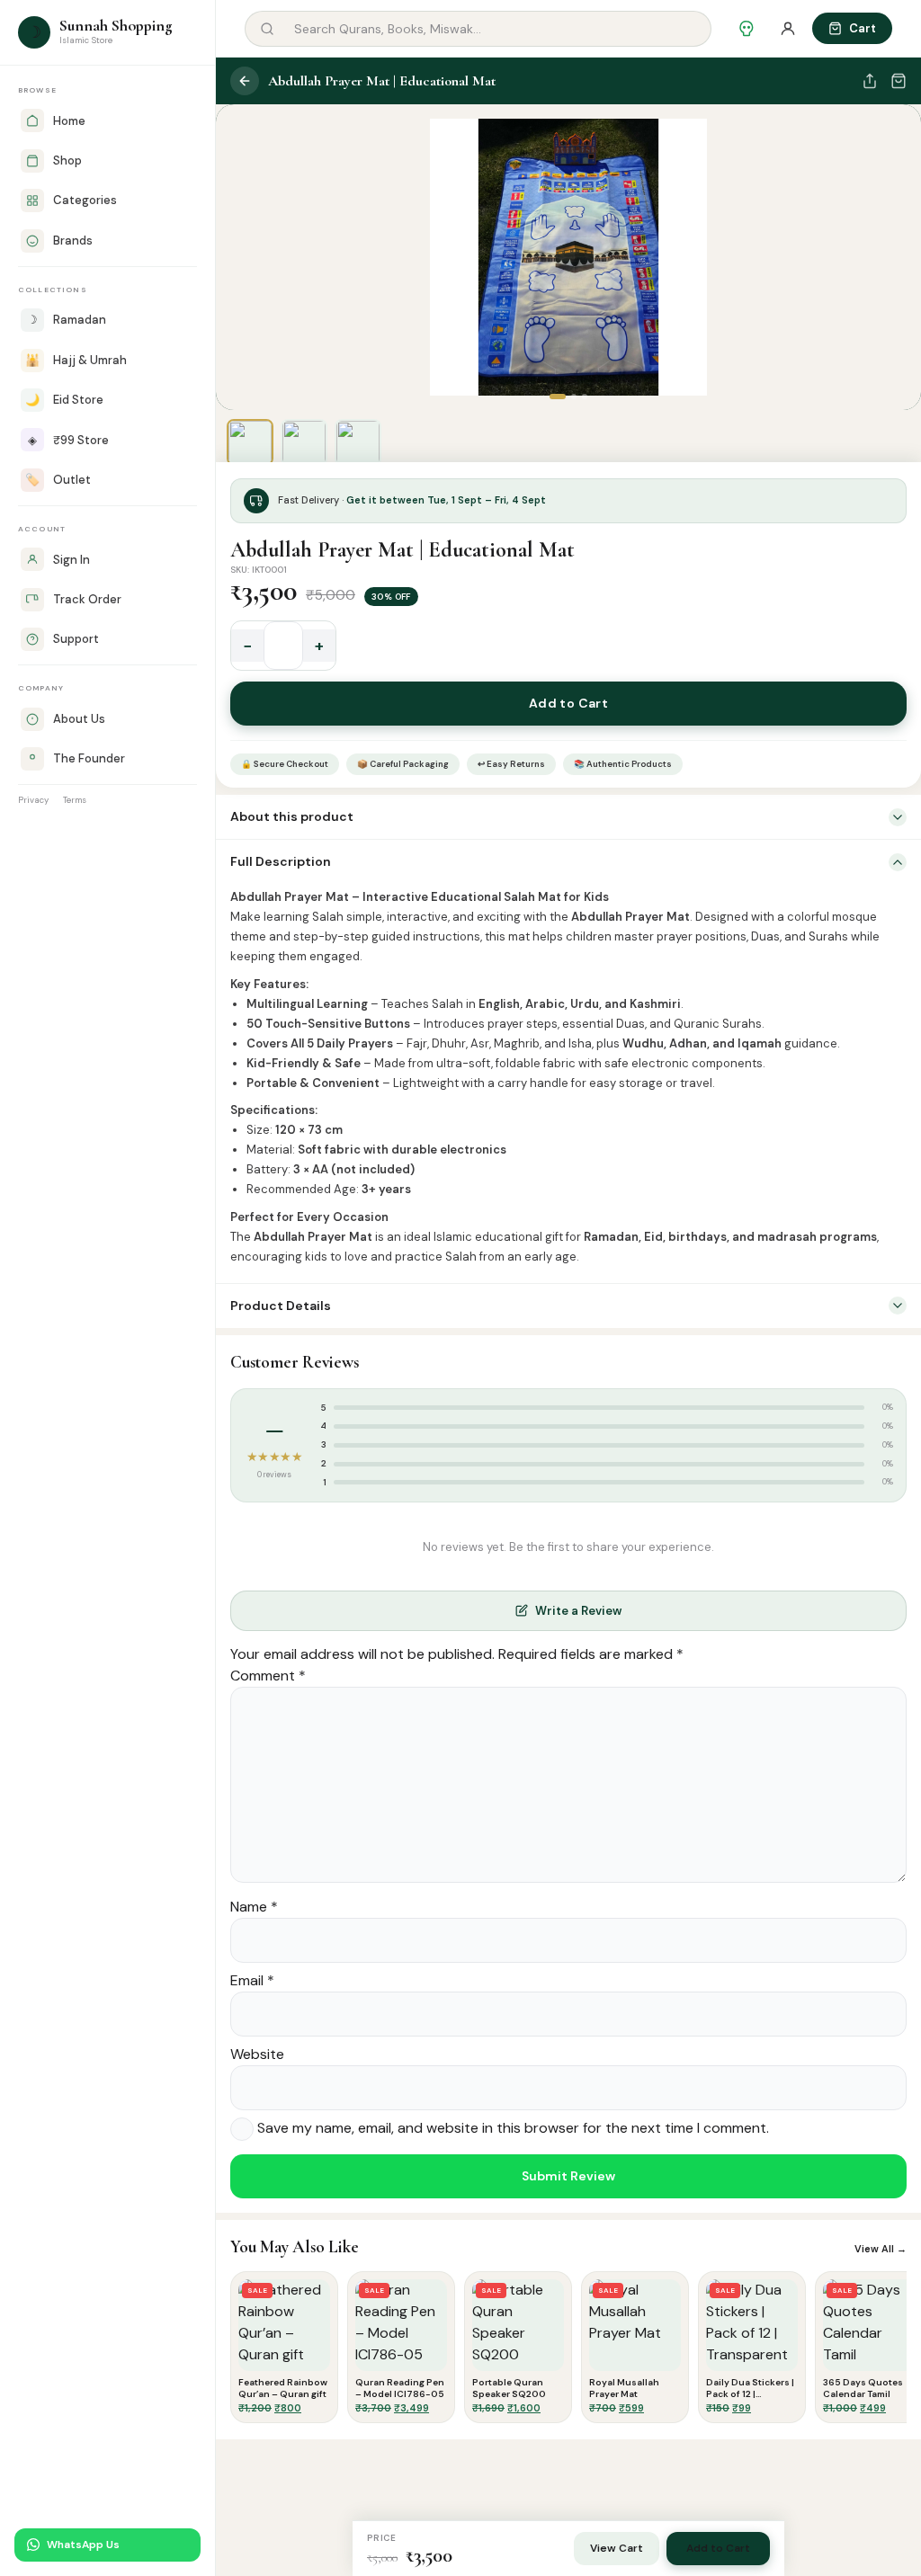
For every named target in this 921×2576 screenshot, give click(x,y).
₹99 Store (68, 440)
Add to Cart (569, 703)
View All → (881, 2249)
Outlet (58, 480)
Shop (67, 160)
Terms (75, 800)
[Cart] (899, 81)
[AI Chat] (747, 29)
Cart (863, 28)
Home (69, 121)
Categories (85, 200)
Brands (73, 241)
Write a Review (578, 1611)
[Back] (245, 81)
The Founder (89, 758)
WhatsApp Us (83, 2545)
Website (257, 2054)
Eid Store (64, 400)
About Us (79, 719)
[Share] (870, 81)
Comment (268, 1676)
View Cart (617, 2548)
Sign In (72, 560)
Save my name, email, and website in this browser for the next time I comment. (513, 2128)
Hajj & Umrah (76, 360)
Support (76, 639)
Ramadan (67, 320)
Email (252, 1980)
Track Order (87, 599)
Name (254, 1907)
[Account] (788, 29)
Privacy (33, 800)
